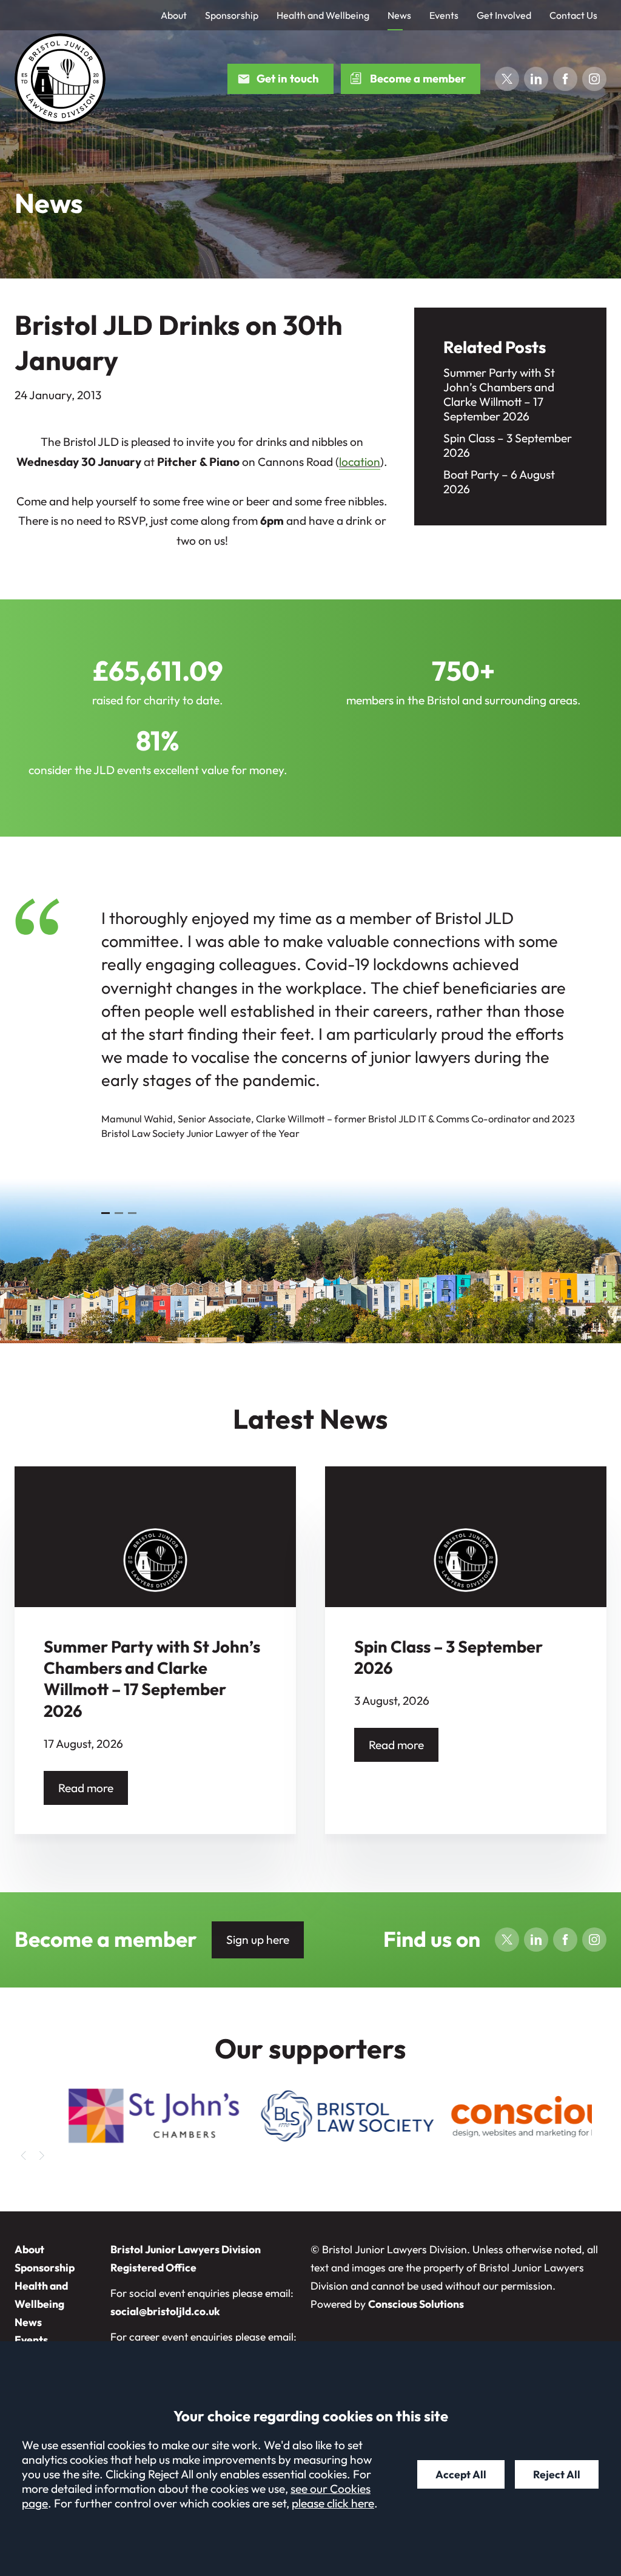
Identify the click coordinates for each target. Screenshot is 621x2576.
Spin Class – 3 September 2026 (508, 445)
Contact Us (573, 15)
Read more (86, 1788)
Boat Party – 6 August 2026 (499, 482)
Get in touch (288, 79)
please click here (333, 2503)
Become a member (418, 79)
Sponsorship (232, 15)
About (174, 15)
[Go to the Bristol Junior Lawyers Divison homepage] (60, 79)
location (360, 462)
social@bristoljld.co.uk (165, 2311)
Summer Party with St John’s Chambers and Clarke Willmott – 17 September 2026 (499, 394)
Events (444, 15)
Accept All (461, 2474)
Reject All (557, 2474)
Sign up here (258, 1940)
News (399, 15)
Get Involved (504, 15)
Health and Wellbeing (323, 15)
